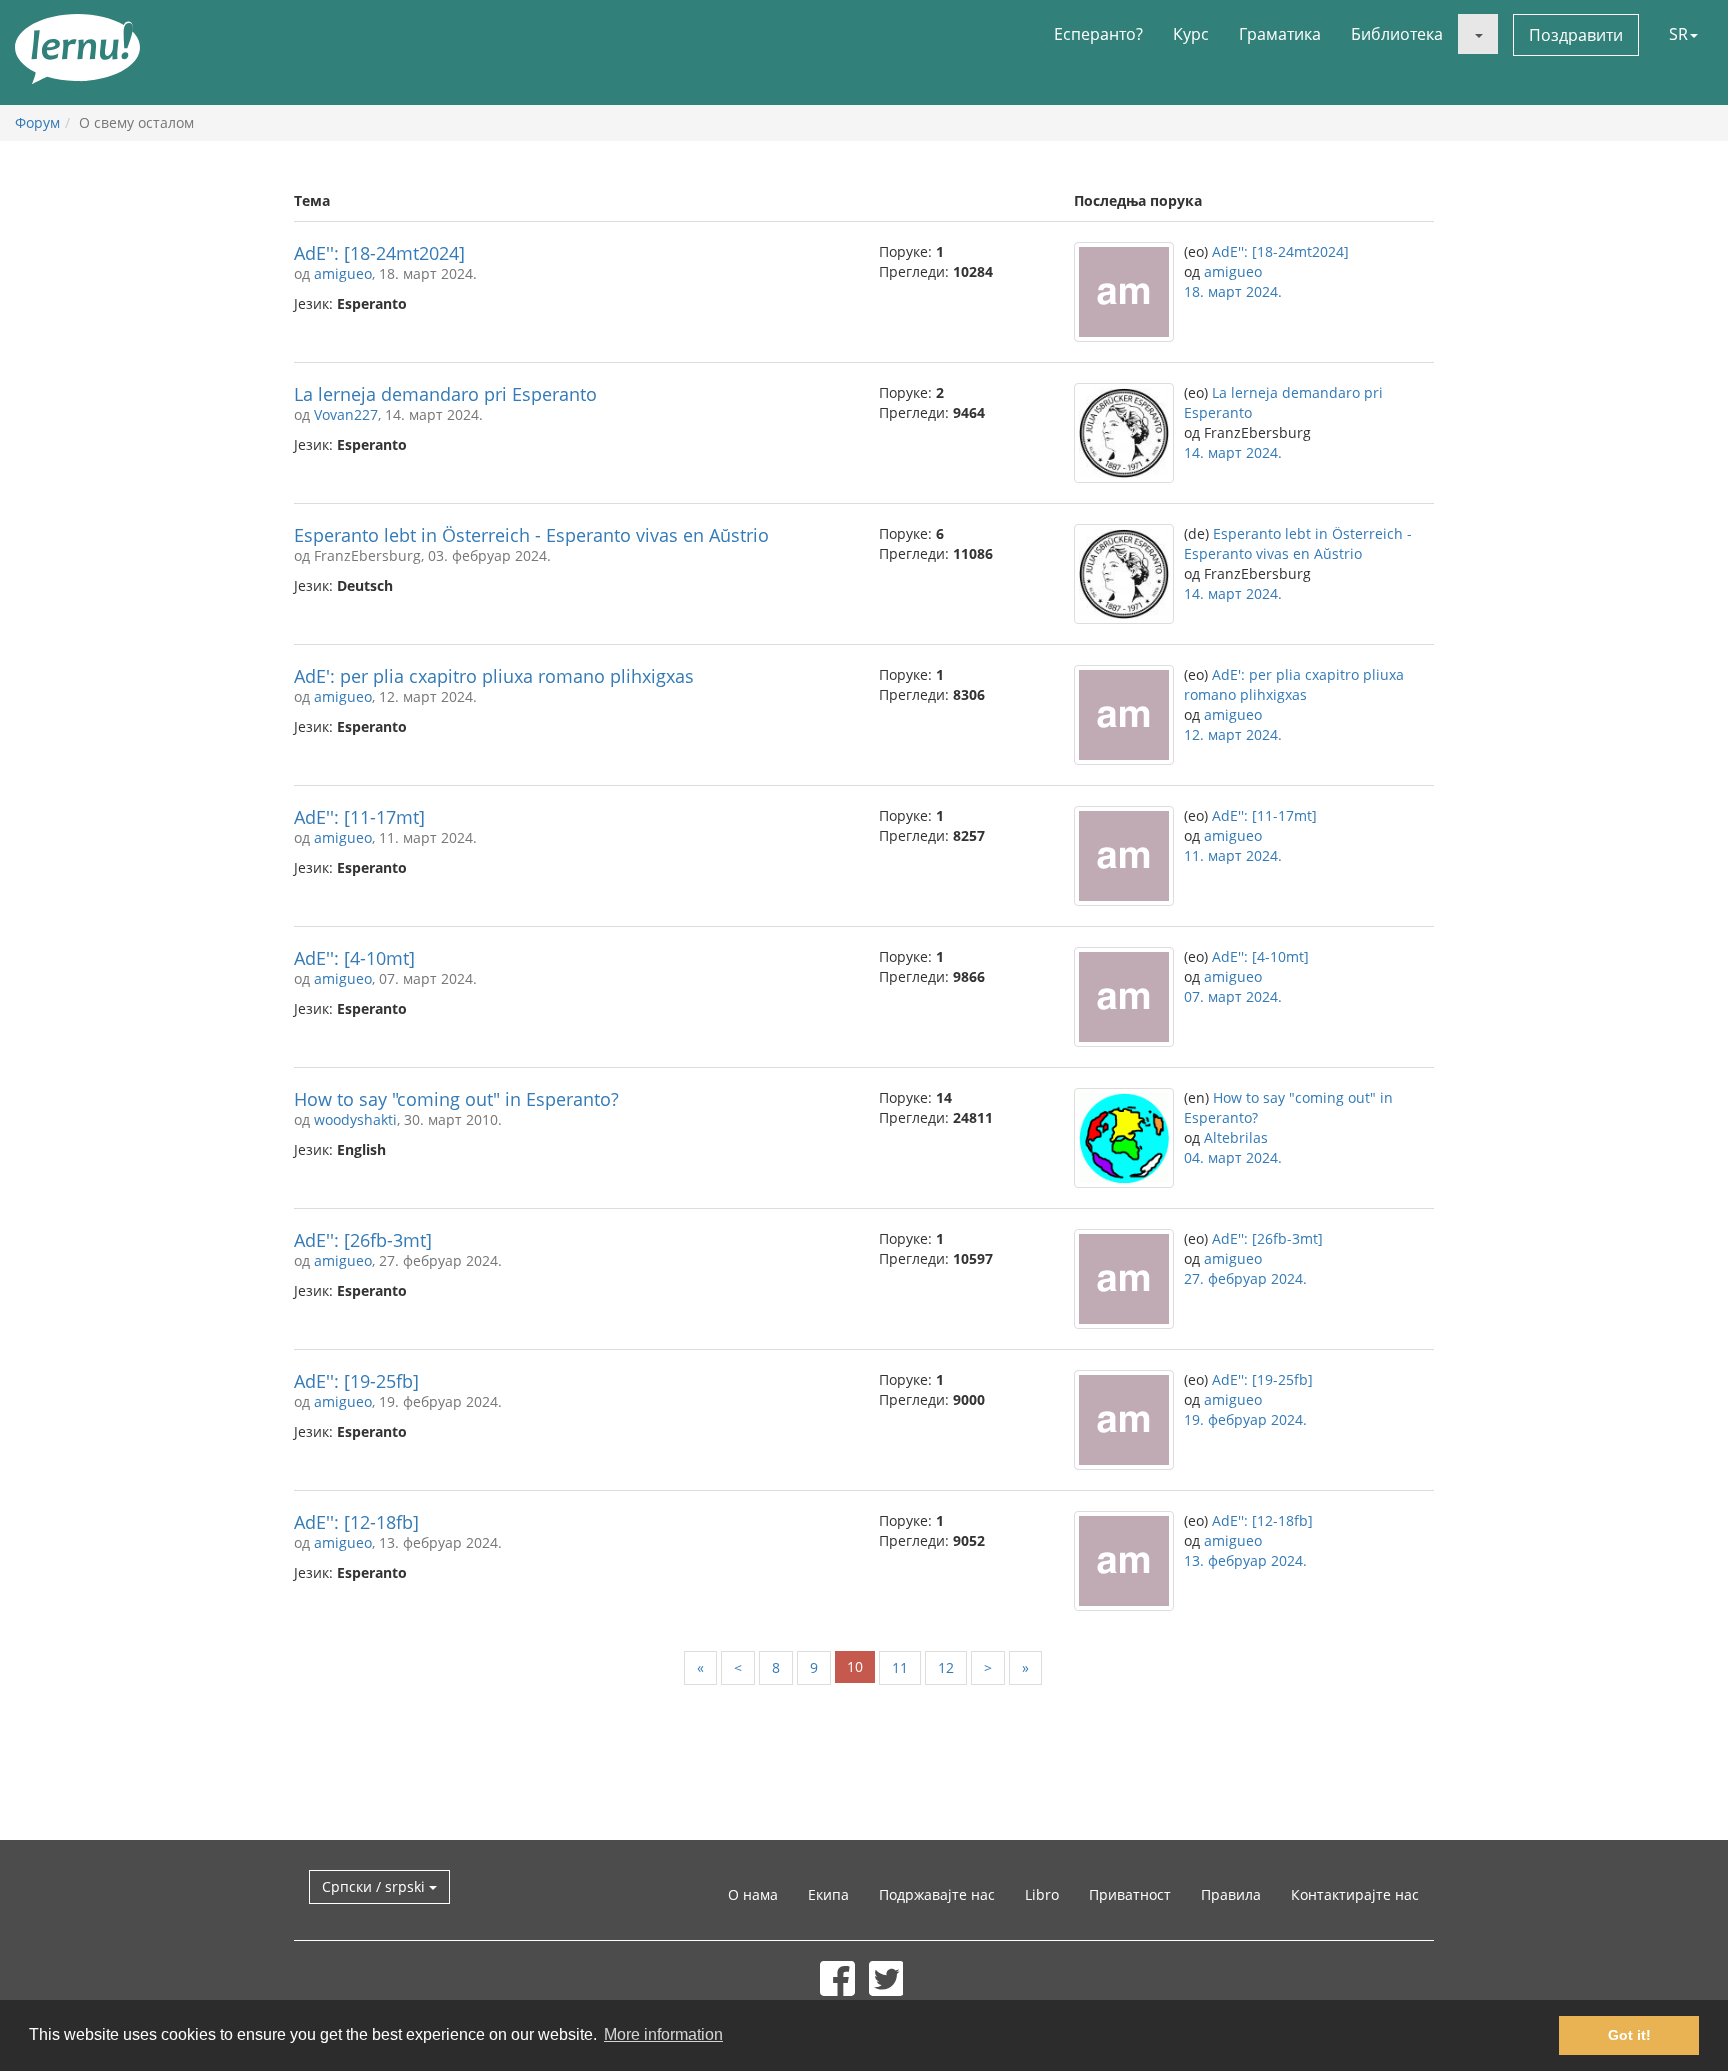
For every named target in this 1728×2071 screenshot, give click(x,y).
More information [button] (663, 2034)
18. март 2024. (1233, 291)
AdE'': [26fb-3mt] (363, 1240)
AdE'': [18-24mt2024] (379, 253)
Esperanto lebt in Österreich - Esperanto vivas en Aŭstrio (531, 535)
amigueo (343, 273)
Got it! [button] (1629, 2035)
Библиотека (1397, 34)
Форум (37, 122)
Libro (1042, 1894)
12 (946, 1667)
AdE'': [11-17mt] (359, 817)
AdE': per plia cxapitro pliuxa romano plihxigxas (494, 676)
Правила (1231, 1894)
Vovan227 (346, 414)
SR (1678, 34)
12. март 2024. (1233, 734)
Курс (1191, 34)
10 (855, 1666)
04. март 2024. (1233, 1157)
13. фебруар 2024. (1245, 1560)
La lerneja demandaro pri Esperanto (445, 394)
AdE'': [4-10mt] (354, 958)
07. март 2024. (1233, 996)
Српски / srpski (375, 1886)
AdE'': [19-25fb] (356, 1381)
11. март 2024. (1233, 855)
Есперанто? (1098, 34)
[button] (1478, 34)
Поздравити (1576, 35)
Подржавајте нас (937, 1894)
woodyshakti (355, 1119)
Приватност (1130, 1894)
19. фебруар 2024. (1245, 1419)
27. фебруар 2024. (1245, 1278)
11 (900, 1667)
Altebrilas (1236, 1137)
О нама (753, 1894)
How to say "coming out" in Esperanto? (456, 1099)
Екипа (828, 1894)
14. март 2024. (1233, 452)
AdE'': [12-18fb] (356, 1522)
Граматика (1280, 34)
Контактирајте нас (1355, 1894)
